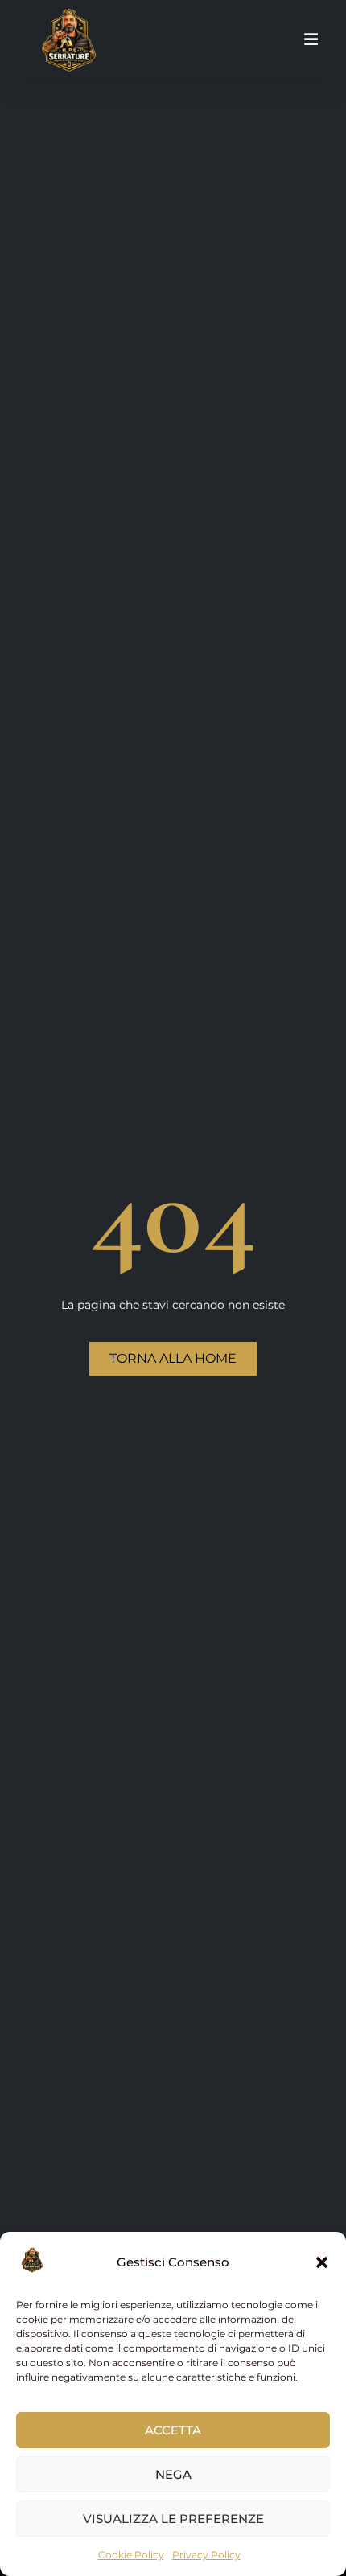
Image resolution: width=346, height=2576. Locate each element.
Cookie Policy (131, 2555)
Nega (173, 2474)
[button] (322, 2262)
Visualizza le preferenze (173, 2519)
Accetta (173, 2430)
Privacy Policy (206, 2555)
